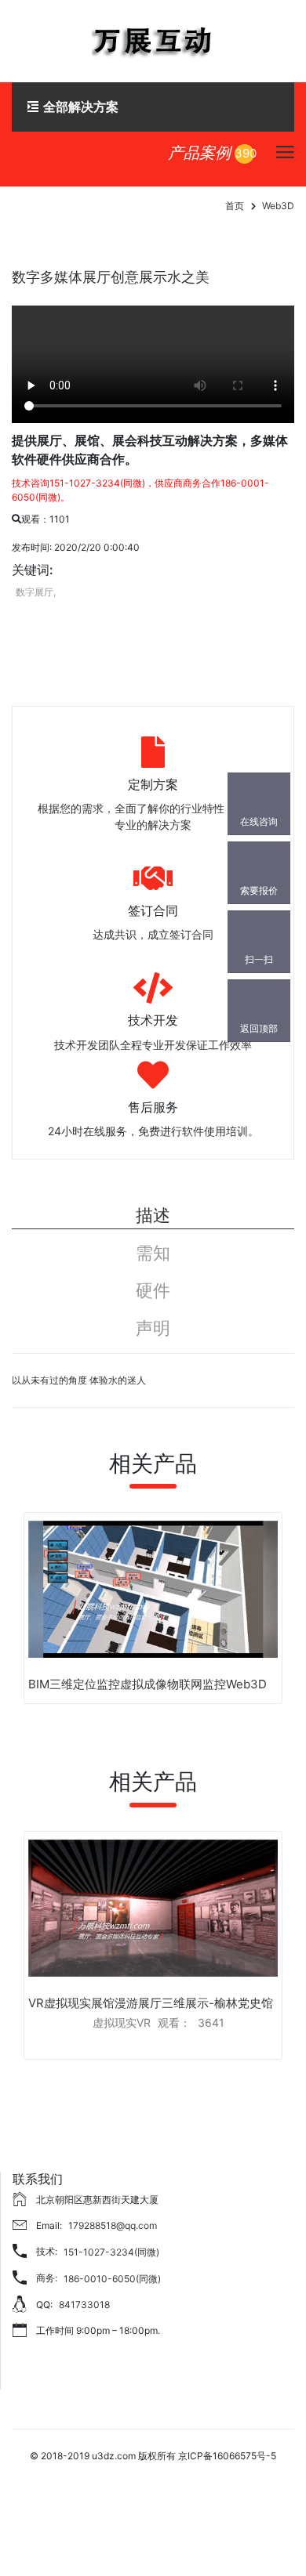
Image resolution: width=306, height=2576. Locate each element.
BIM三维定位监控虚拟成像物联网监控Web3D (148, 1684)
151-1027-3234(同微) (111, 2252)
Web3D (278, 206)
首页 (235, 206)
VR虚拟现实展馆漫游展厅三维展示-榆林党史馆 (151, 2003)
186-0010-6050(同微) (112, 2279)
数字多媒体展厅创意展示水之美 (111, 277)
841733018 (84, 2305)
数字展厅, (36, 592)
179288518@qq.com (113, 2225)
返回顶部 (259, 1028)
